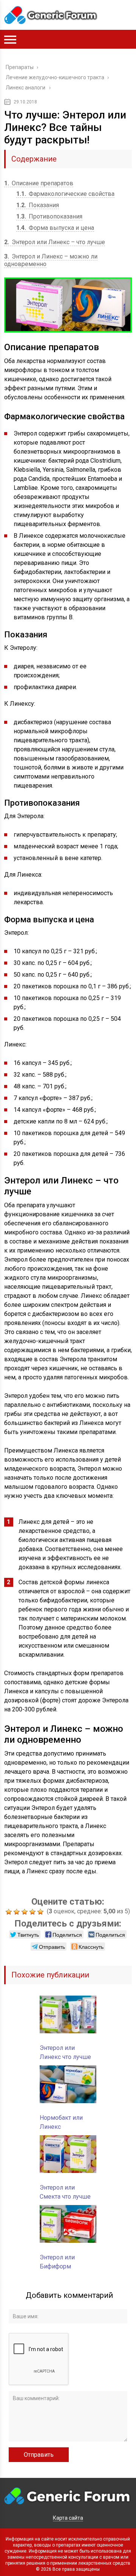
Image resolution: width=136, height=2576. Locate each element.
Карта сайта (68, 2518)
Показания (38, 205)
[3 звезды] (25, 1912)
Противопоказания (49, 216)
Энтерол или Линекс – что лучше (55, 242)
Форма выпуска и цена (55, 228)
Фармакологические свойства (65, 194)
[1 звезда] (10, 1912)
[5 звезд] (41, 1912)
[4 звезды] (33, 1912)
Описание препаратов (39, 183)
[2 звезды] (18, 1912)
